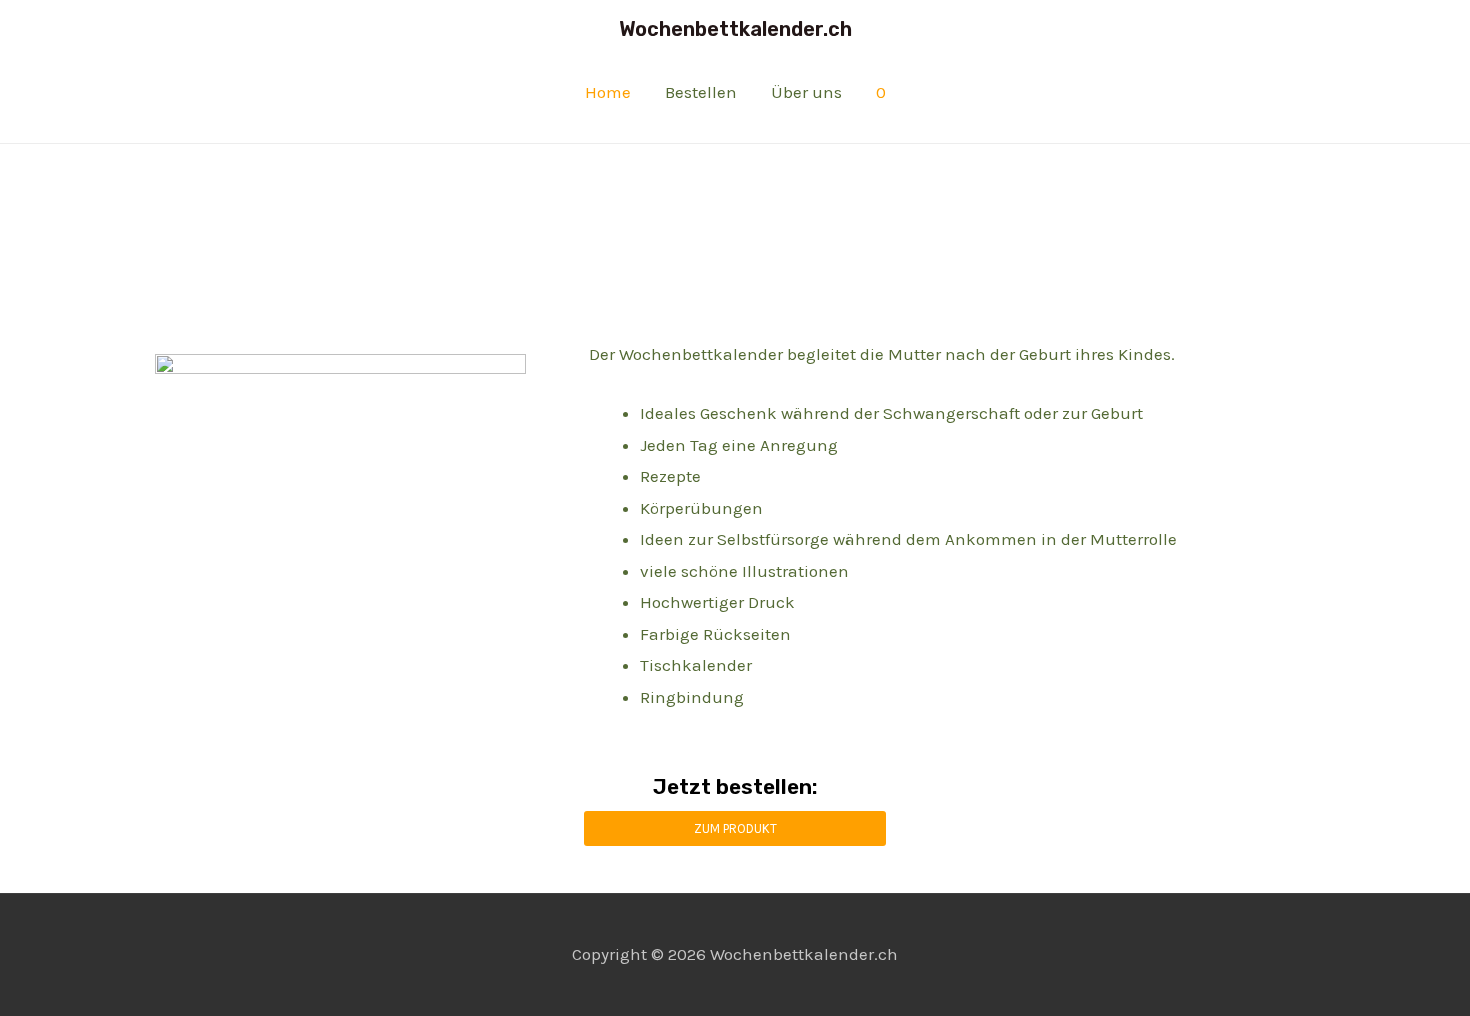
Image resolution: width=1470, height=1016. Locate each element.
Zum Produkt (735, 828)
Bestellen (701, 92)
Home (608, 92)
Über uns (806, 92)
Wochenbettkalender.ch (735, 29)
